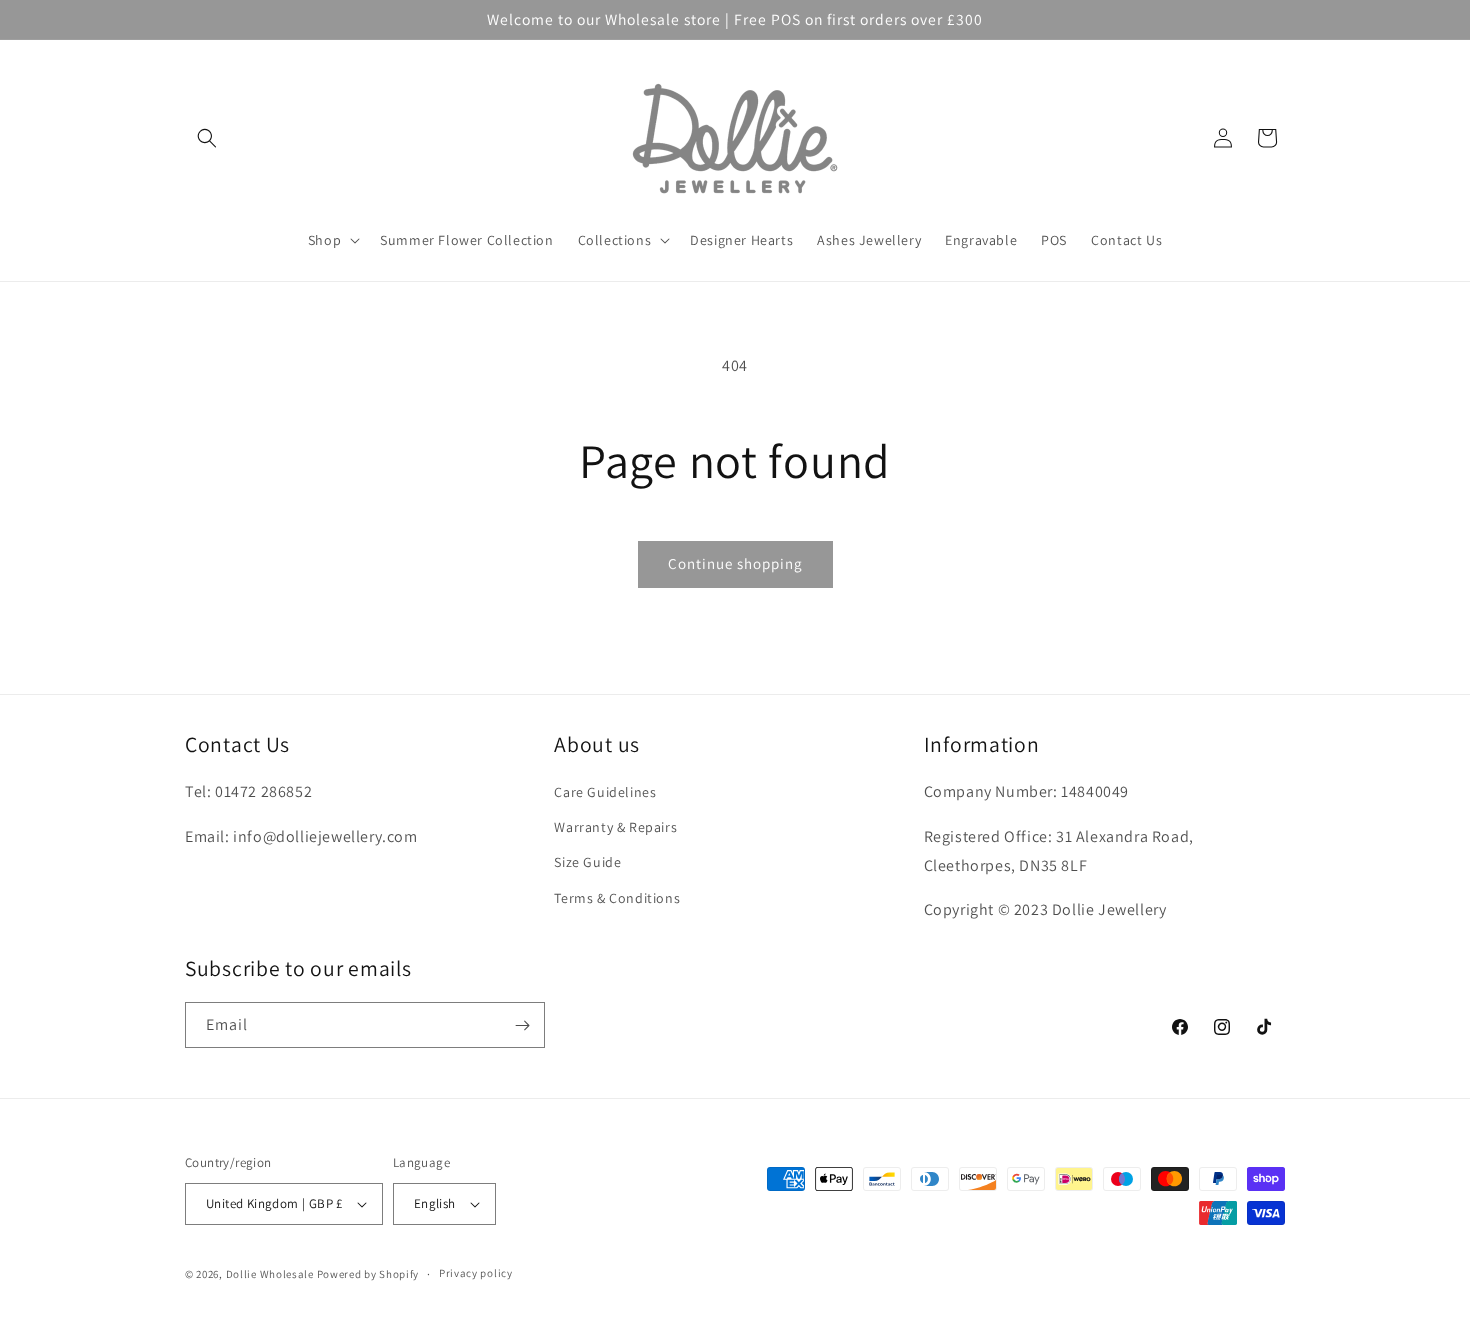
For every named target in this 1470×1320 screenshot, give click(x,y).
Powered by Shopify (368, 1274)
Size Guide (587, 862)
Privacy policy (476, 1273)
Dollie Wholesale (270, 1274)
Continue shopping (735, 563)
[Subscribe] (522, 1025)
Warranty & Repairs (615, 827)
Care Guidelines (605, 792)
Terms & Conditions (617, 898)
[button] (207, 138)
